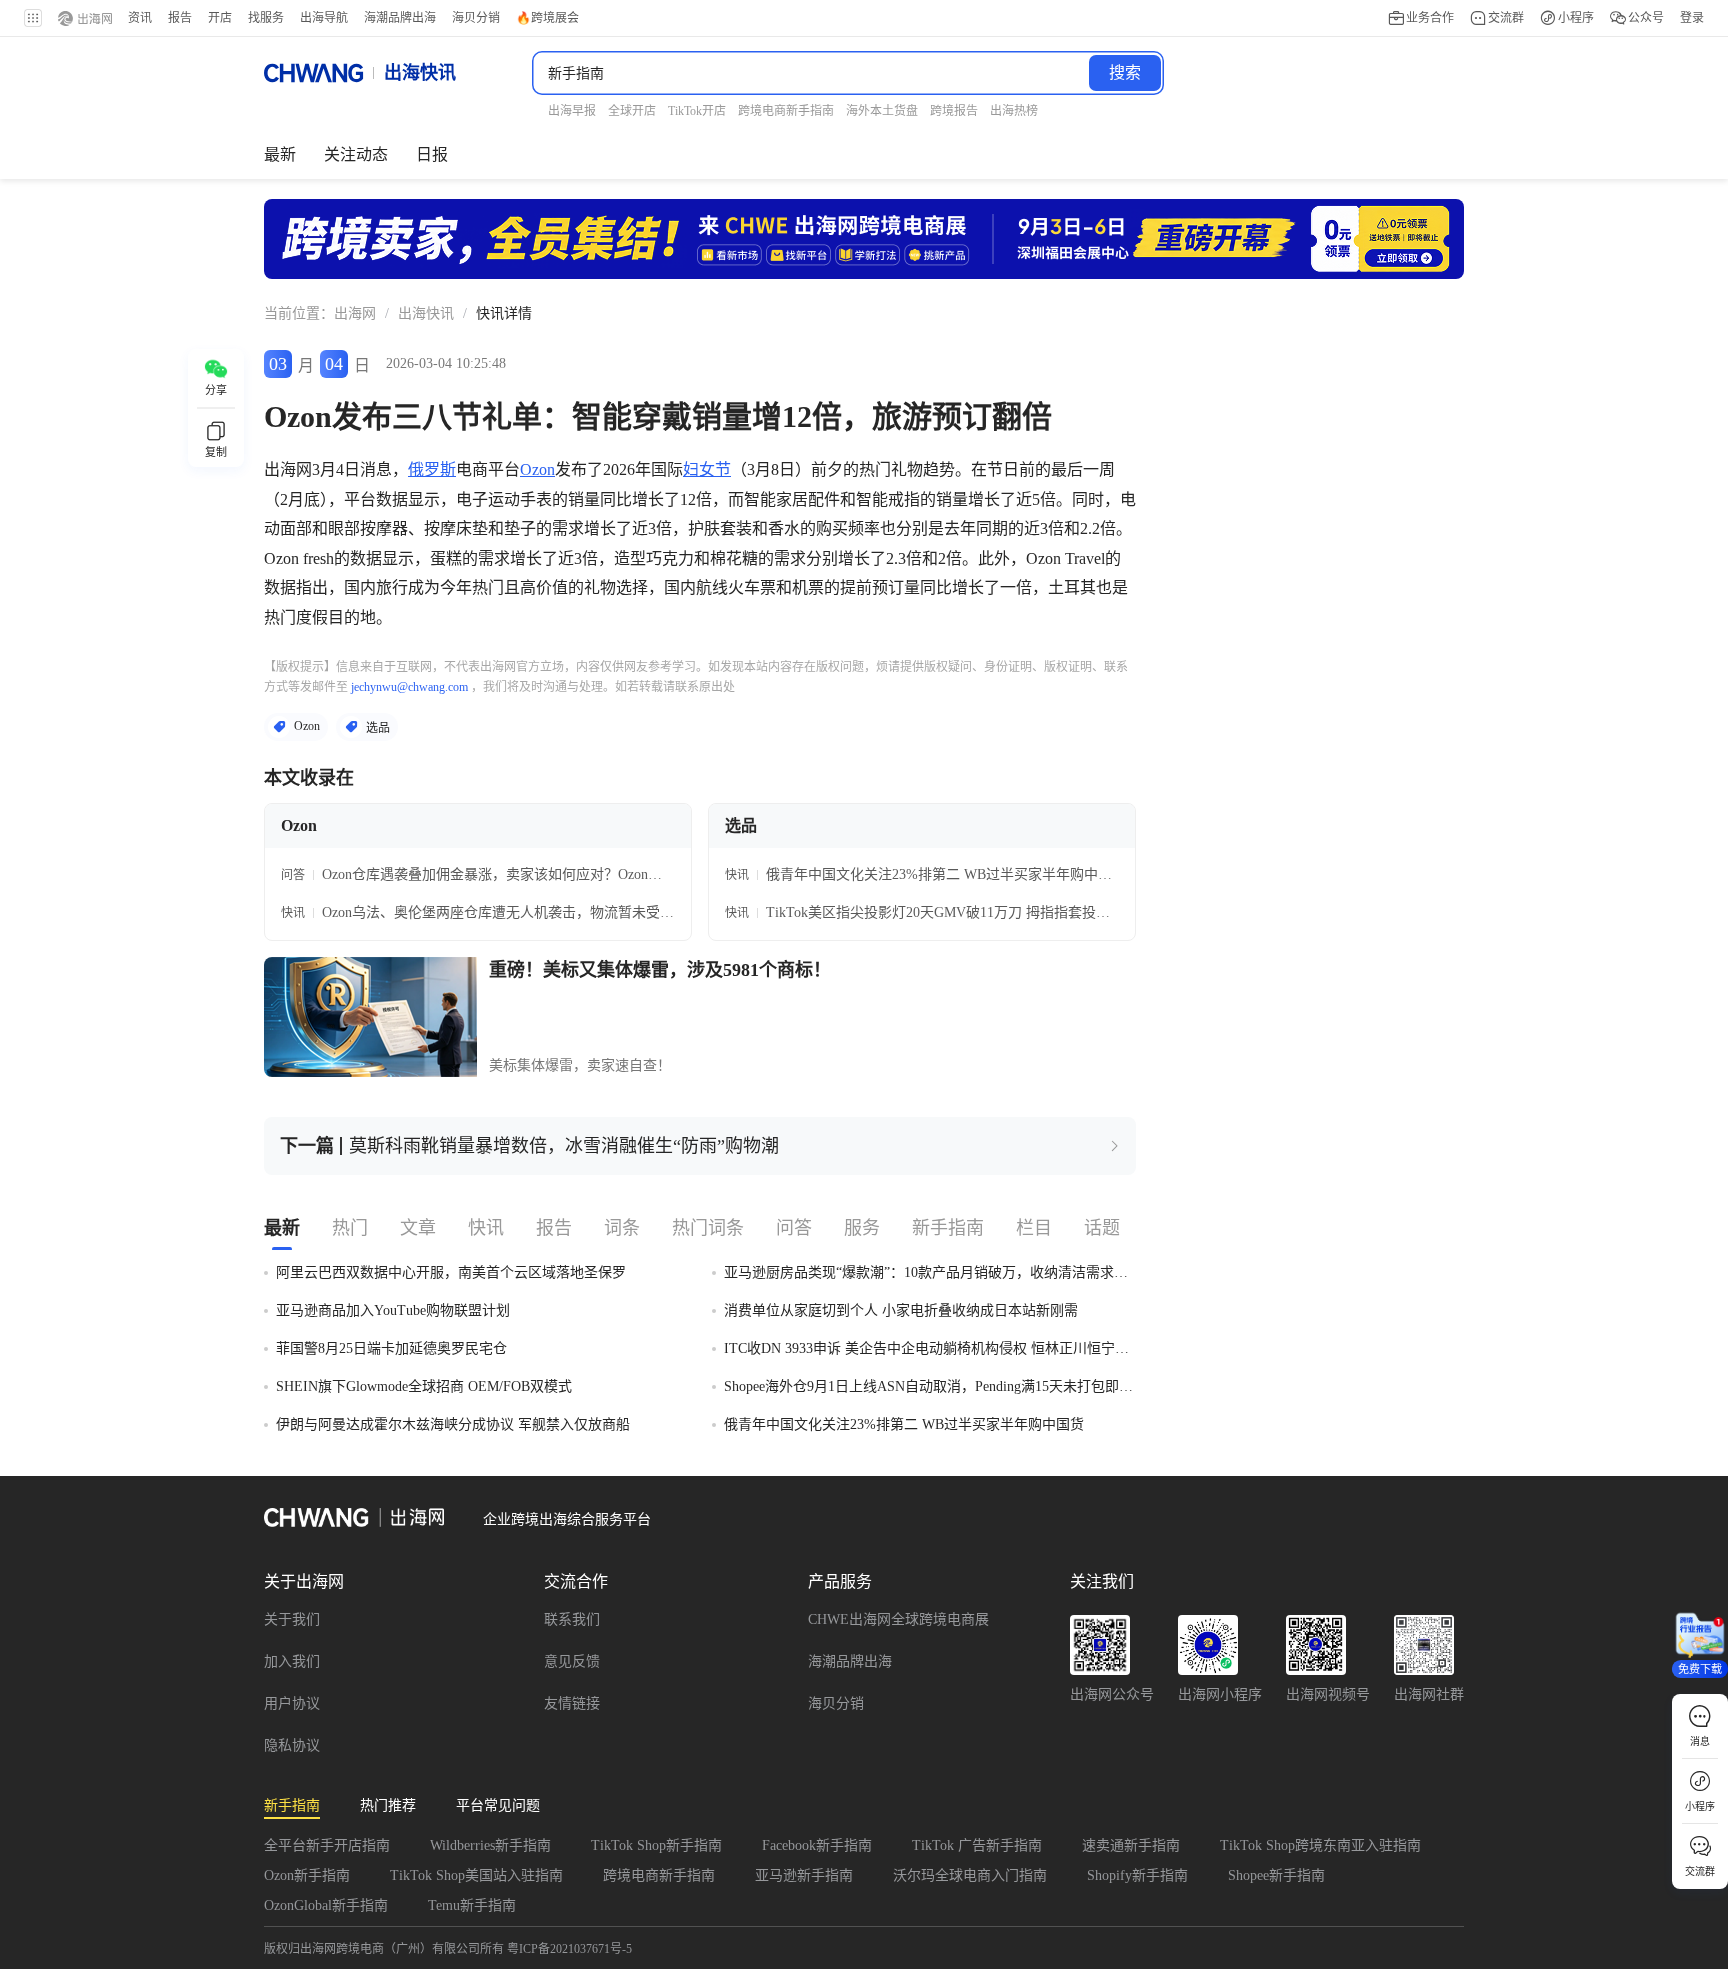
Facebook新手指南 (817, 1845)
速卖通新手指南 (1131, 1845)
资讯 (140, 18)
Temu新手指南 (472, 1905)
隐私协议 (292, 1745)
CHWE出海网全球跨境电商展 (898, 1619)
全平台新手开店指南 (327, 1845)
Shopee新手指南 (1276, 1875)
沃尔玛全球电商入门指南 (970, 1875)
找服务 (266, 18)
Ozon (537, 469)
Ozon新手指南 (307, 1875)
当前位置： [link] (299, 313)
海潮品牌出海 (850, 1661)
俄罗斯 (432, 469)
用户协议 (292, 1703)
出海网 (355, 313)
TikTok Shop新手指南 (656, 1845)
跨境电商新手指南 (659, 1875)
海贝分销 (836, 1703)
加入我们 (292, 1661)
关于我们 (292, 1619)
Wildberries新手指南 (490, 1845)
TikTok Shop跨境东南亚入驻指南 (1320, 1845)
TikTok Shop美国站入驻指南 (476, 1875)
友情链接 (572, 1703)
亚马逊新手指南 (804, 1875)
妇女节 (707, 469)
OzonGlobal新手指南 (326, 1905)
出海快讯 (426, 313)
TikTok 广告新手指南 (977, 1845)
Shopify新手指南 (1137, 1875)
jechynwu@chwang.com (409, 687)
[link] (355, 314)
